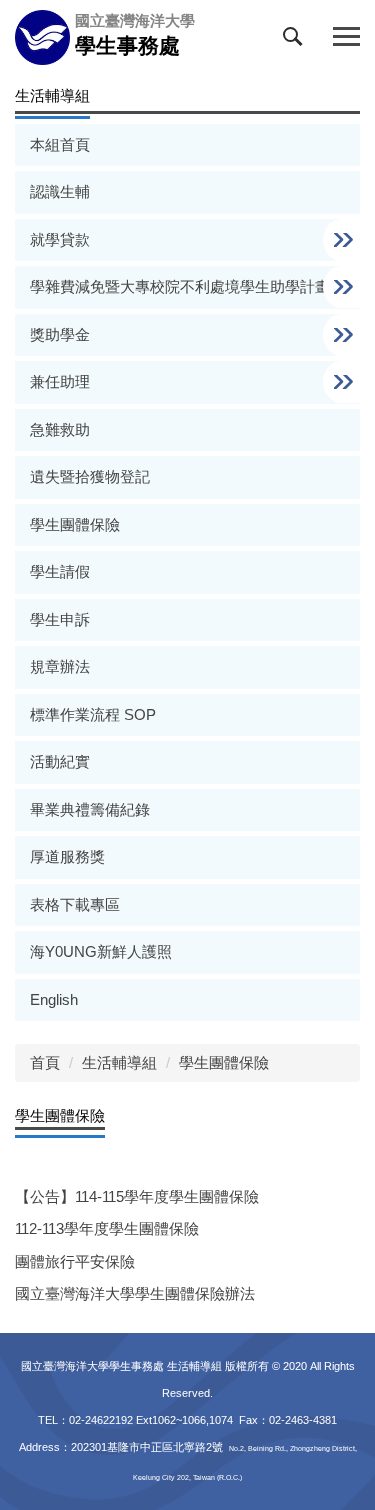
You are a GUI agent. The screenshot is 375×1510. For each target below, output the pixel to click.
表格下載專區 (75, 904)
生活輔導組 (119, 1062)
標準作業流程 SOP (93, 714)
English (54, 999)
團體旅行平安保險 (75, 1261)
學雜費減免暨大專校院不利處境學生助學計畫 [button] (182, 286)
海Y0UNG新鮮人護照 (101, 951)
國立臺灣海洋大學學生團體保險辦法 (135, 1293)
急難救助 (60, 429)
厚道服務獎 (67, 856)
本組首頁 (60, 144)
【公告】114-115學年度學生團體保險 (137, 1196)
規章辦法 (60, 666)
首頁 (45, 1062)
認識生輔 (60, 191)
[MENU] (346, 37)
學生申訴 (60, 619)
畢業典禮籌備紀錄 (90, 809)
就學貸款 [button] (62, 239)
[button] (297, 41)
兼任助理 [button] (62, 381)
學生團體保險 (75, 524)
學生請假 (60, 571)
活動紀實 (60, 761)
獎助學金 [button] (62, 334)
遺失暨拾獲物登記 (90, 476)
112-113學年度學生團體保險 (107, 1228)
